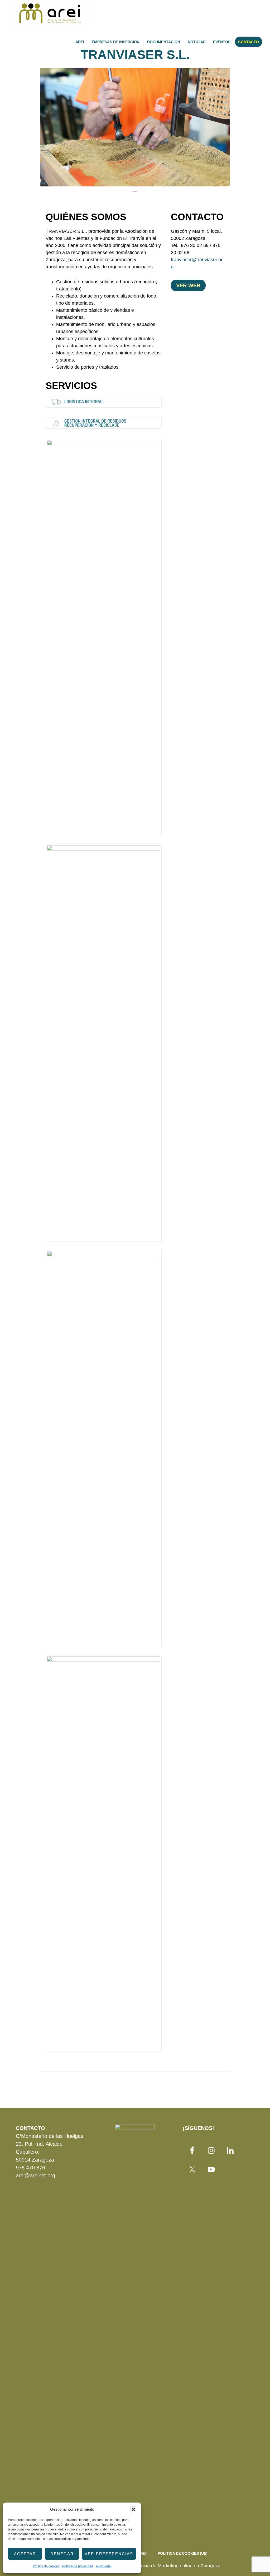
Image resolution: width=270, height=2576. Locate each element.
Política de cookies (46, 2566)
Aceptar (25, 2554)
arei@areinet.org (35, 2175)
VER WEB (188, 285)
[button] (133, 2509)
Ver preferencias (109, 2554)
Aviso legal (104, 2566)
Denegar (62, 2554)
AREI (51, 14)
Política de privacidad (78, 2566)
